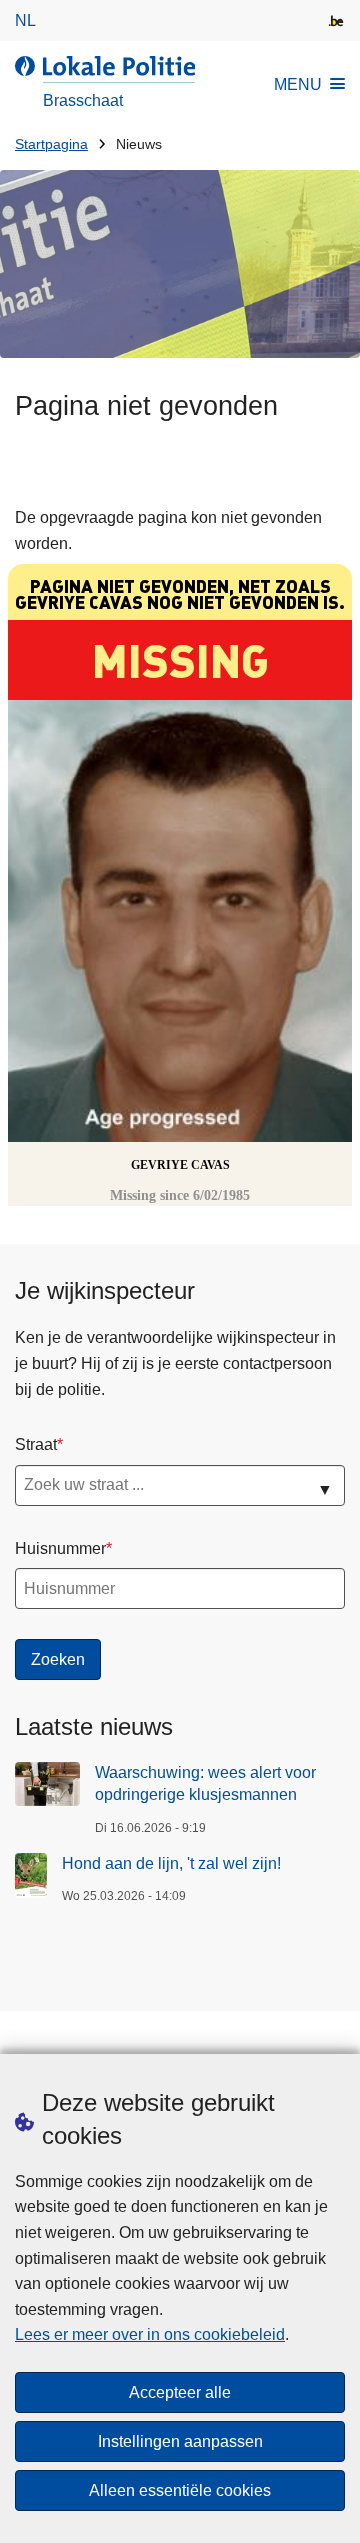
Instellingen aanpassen (180, 2441)
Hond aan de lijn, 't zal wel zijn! (171, 1863)
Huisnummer (60, 1548)
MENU (298, 84)
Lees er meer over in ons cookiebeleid (150, 2334)
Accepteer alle (180, 2392)
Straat (36, 1444)
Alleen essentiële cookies (180, 2490)
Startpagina (51, 144)
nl (25, 20)
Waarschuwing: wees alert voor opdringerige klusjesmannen (205, 1783)
